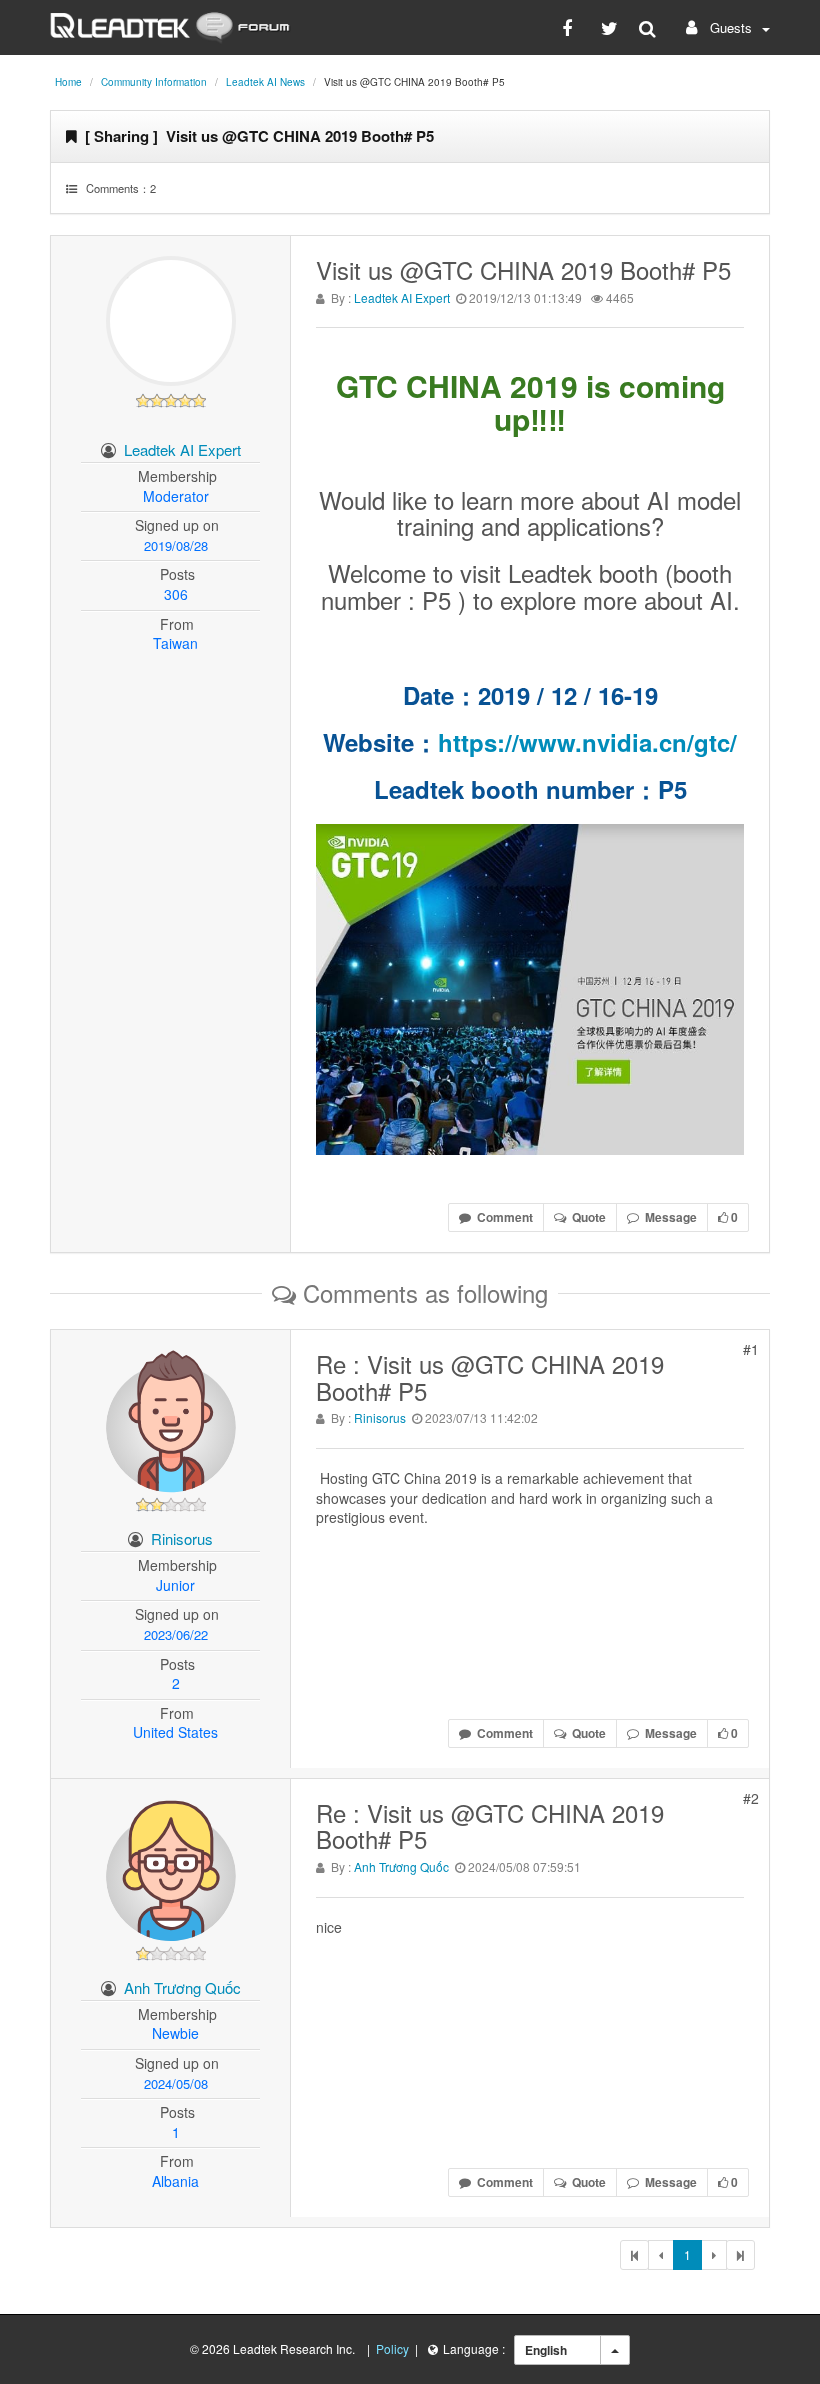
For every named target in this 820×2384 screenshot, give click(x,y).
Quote (586, 1217)
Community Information (154, 82)
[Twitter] (609, 27)
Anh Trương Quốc (182, 1987)
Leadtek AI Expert (182, 449)
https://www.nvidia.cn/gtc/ (587, 742)
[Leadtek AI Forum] (170, 25)
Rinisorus (182, 1538)
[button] (725, 27)
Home (68, 82)
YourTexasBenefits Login (394, 1607)
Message (668, 1217)
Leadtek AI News (265, 82)
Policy (392, 2348)
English (546, 2350)
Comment (502, 1217)
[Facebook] (571, 27)
